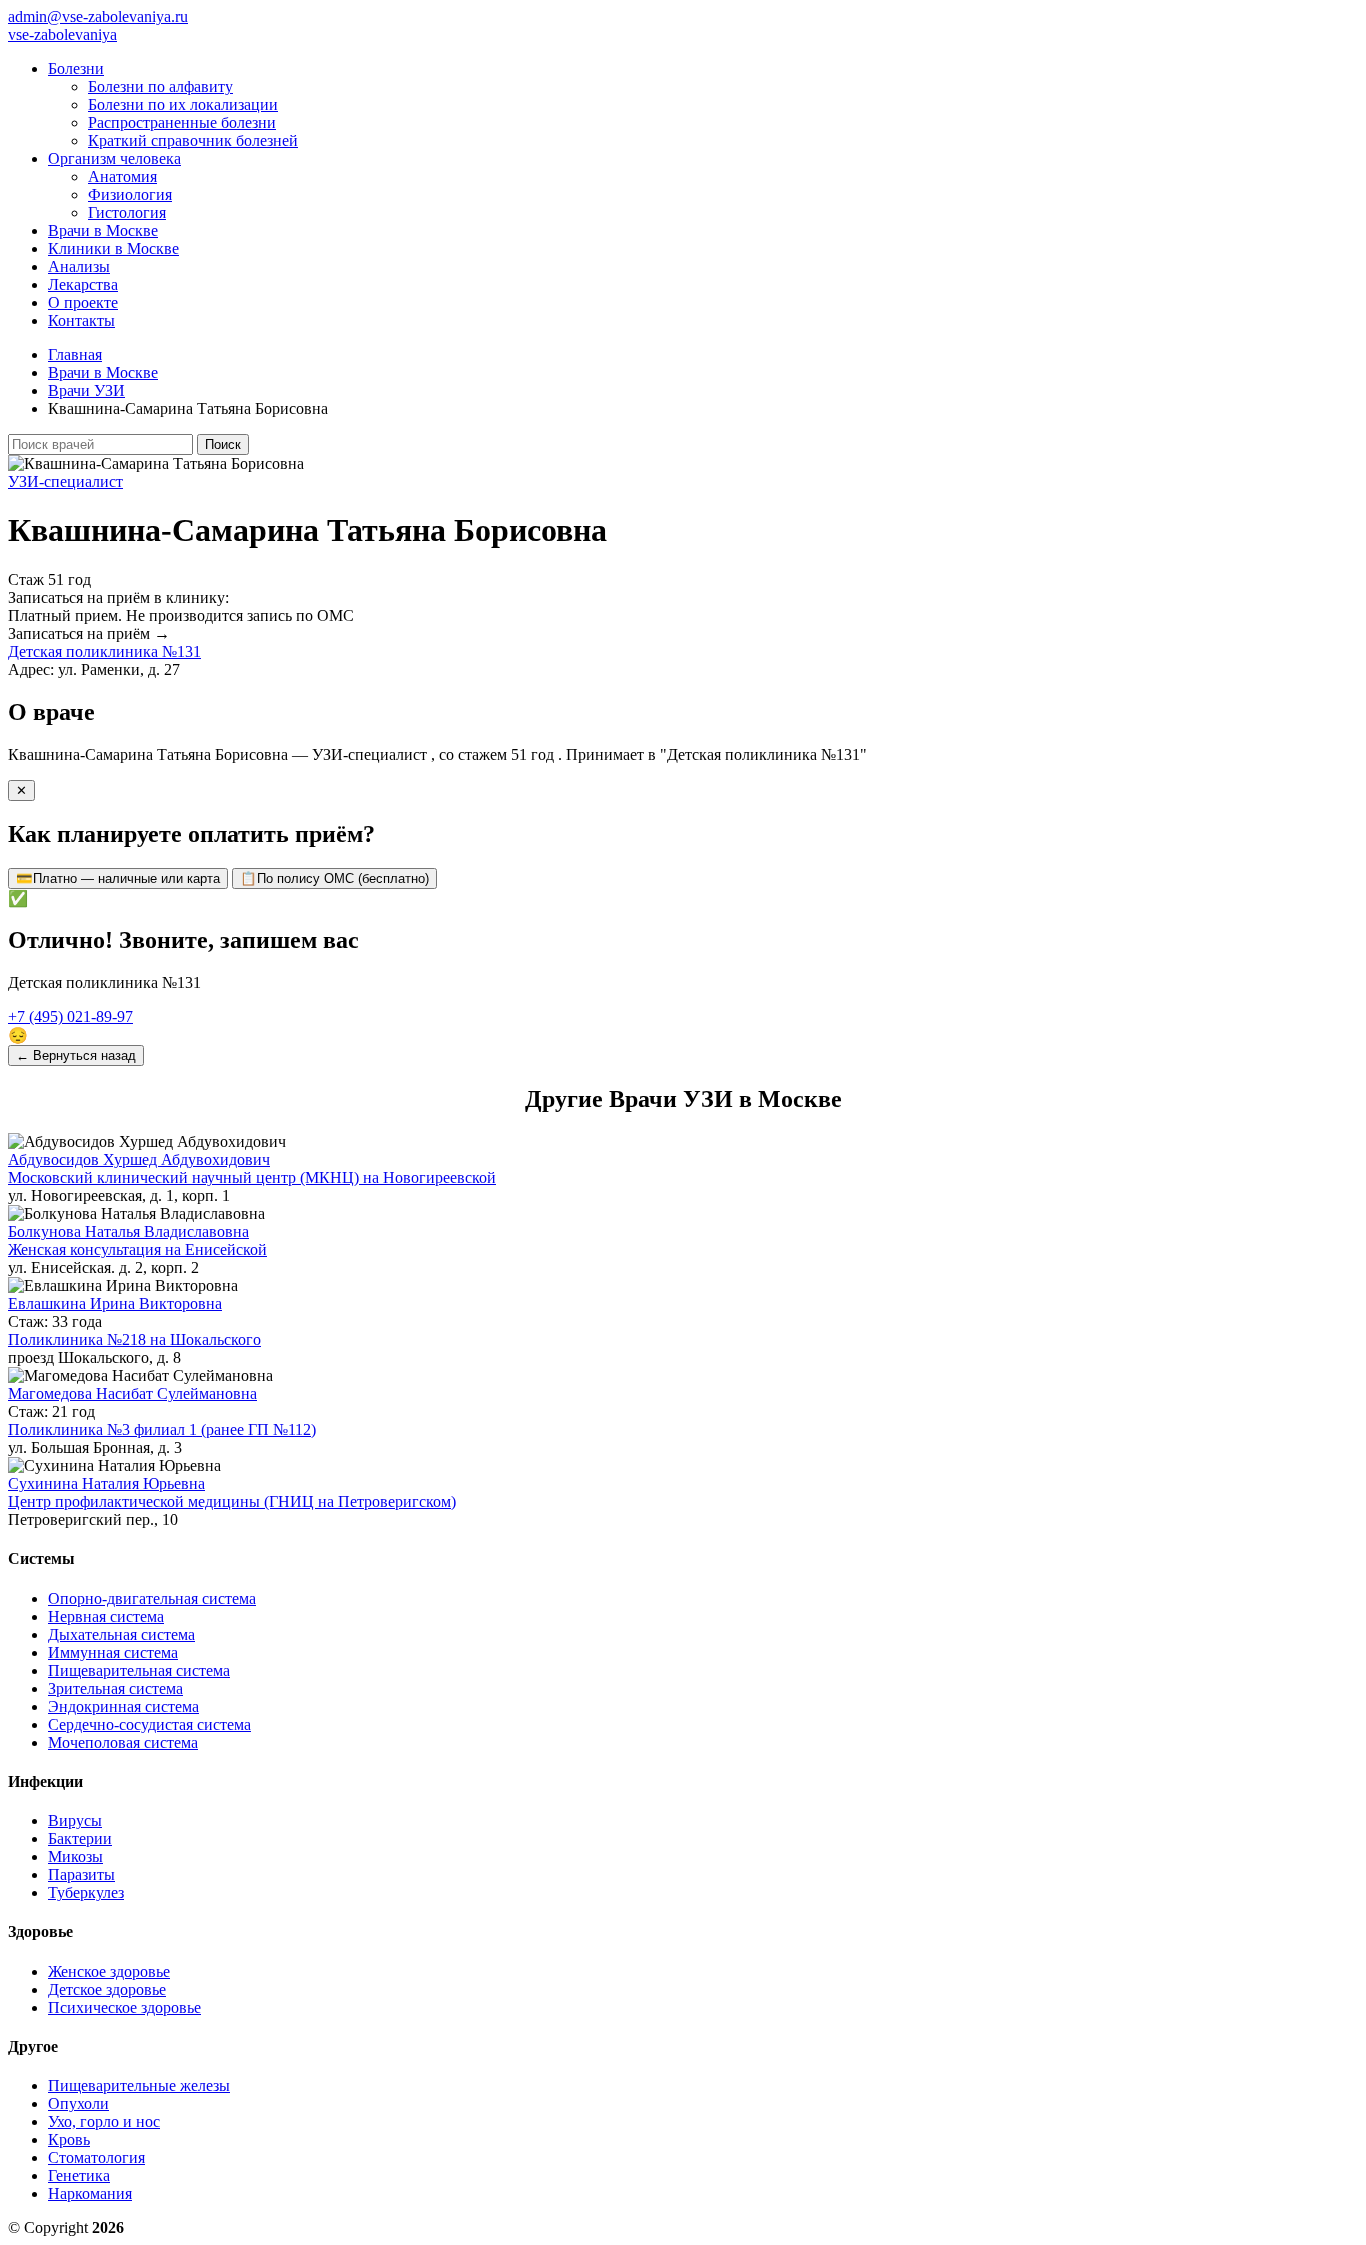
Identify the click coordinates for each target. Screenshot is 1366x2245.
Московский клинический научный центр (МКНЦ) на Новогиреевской (252, 1177)
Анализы (79, 266)
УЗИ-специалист (65, 481)
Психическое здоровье (124, 2007)
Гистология (127, 212)
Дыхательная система (121, 1634)
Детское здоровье (107, 1989)
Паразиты (81, 1874)
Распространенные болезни (182, 122)
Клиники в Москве (113, 248)
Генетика (79, 2175)
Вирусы (75, 1820)
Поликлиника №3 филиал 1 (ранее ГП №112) (162, 1429)
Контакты (81, 320)
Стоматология (96, 2157)
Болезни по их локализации (183, 104)
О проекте (83, 302)
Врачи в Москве (103, 230)
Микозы (75, 1856)
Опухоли (78, 2103)
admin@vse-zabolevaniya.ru (98, 16)
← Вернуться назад (76, 1055)
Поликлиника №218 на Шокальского (134, 1339)
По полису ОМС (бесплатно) (334, 878)
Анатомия (122, 176)
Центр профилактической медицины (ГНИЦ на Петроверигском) (232, 1501)
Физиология (130, 194)
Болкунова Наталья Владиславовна (128, 1231)
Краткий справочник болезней (193, 140)
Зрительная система (115, 1688)
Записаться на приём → (89, 633)
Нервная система (106, 1616)
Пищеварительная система (139, 1670)
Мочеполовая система (123, 1742)
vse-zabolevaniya (62, 34)
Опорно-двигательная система (152, 1598)
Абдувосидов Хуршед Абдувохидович (139, 1159)
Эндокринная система (123, 1706)
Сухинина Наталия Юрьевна (106, 1483)
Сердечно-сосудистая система (149, 1724)
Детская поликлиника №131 (104, 651)
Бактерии (80, 1838)
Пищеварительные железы (139, 2085)
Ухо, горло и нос (104, 2121)
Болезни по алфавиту (160, 86)
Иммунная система (113, 1652)
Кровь (69, 2139)
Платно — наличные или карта (118, 878)
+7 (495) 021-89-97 (70, 1016)
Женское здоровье (109, 1971)
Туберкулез (86, 1892)
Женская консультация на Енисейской (137, 1249)
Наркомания (90, 2193)
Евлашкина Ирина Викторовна (115, 1303)
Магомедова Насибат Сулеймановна (132, 1393)
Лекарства (83, 284)
